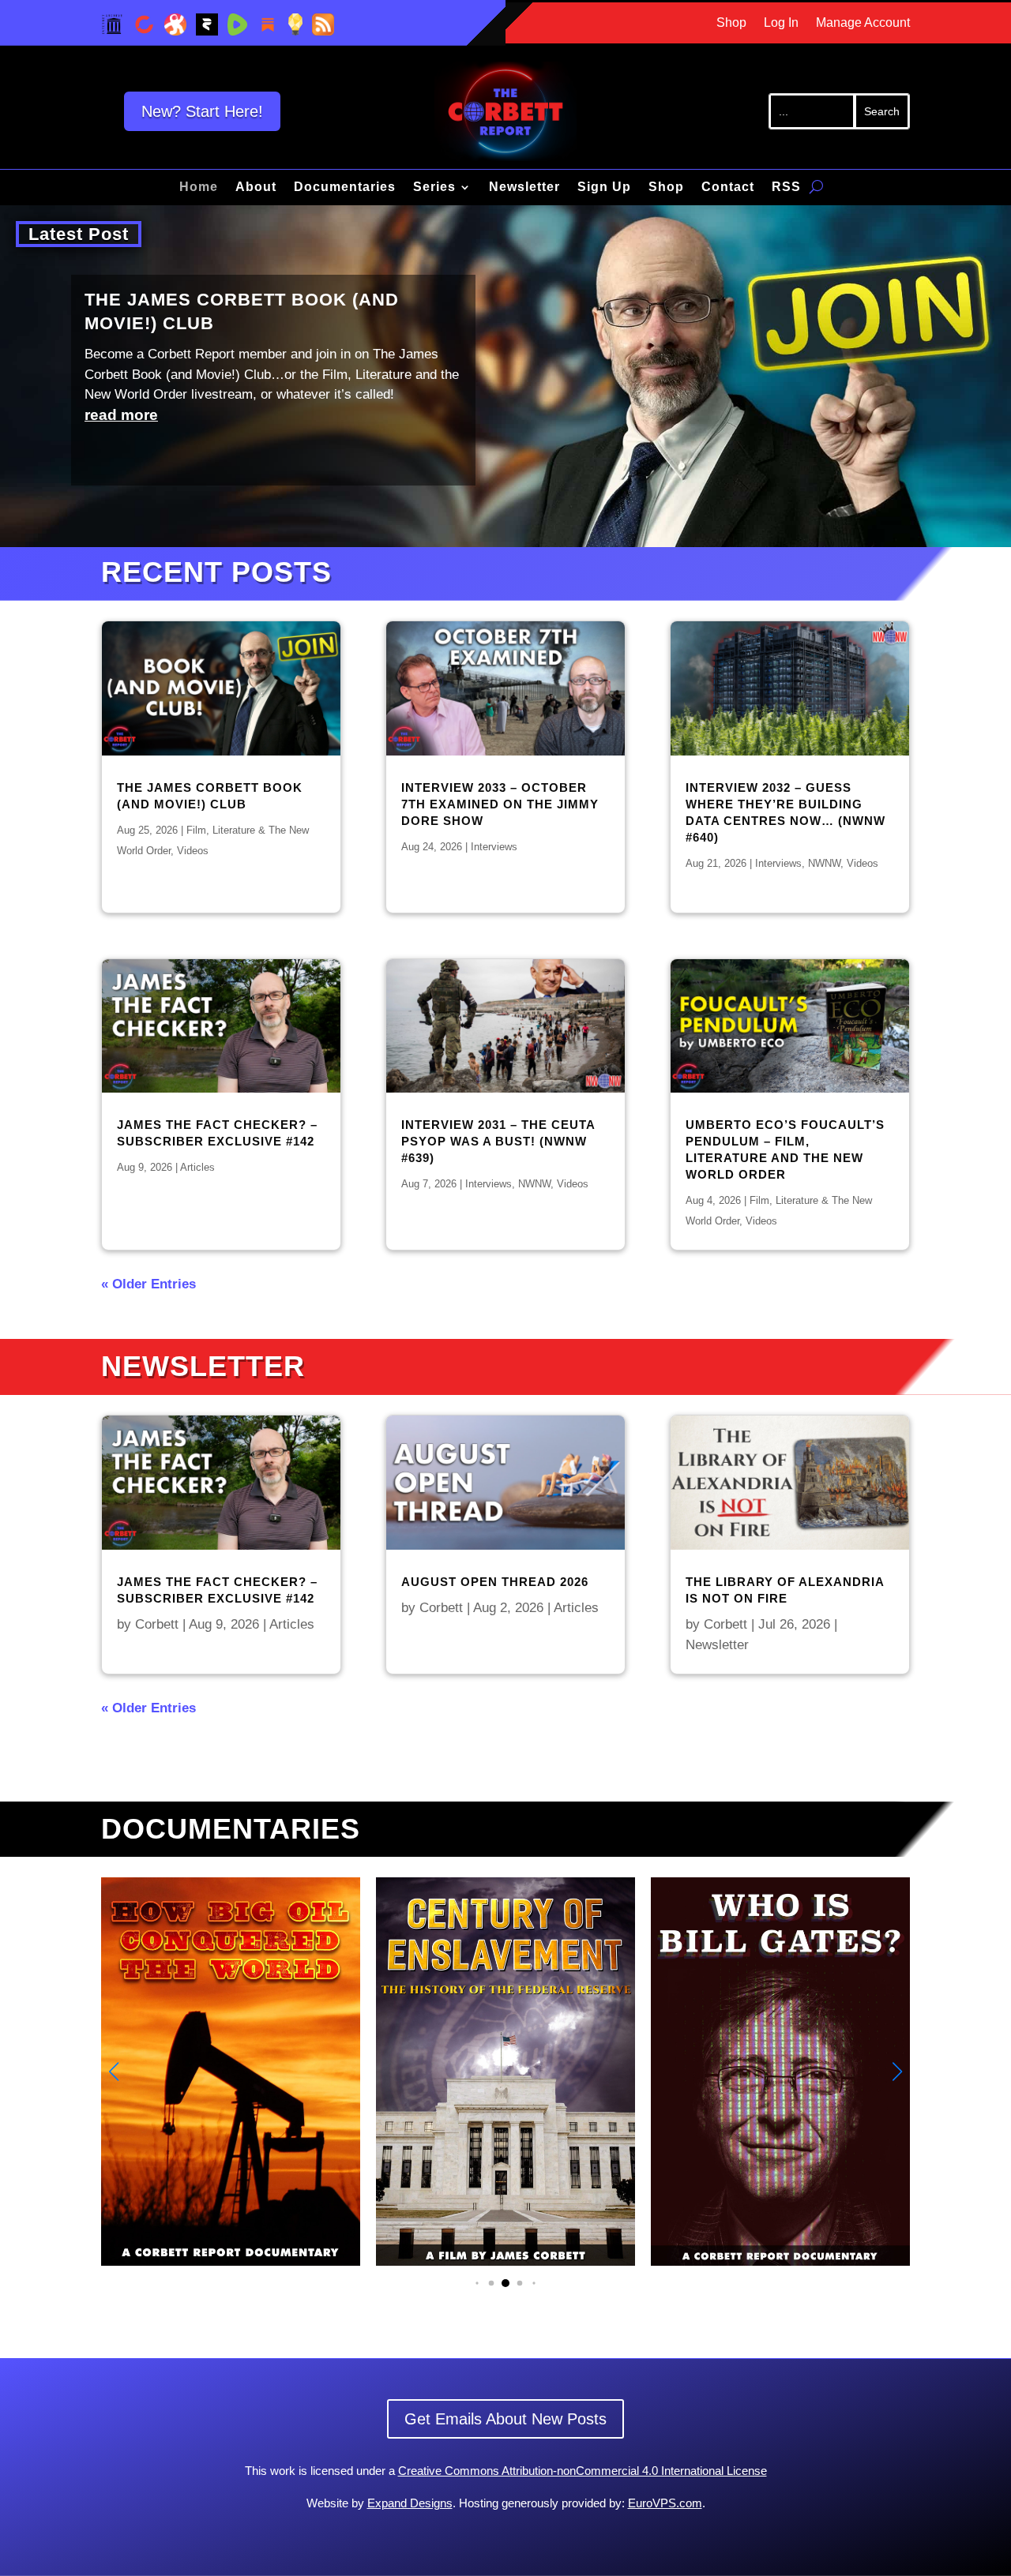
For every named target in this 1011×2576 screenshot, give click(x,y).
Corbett (157, 1624)
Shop (731, 23)
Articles (197, 1167)
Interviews (494, 847)
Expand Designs (410, 2503)
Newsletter (524, 187)
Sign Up (604, 187)
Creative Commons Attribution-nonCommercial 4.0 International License (583, 2471)
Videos (193, 851)
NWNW (534, 1184)
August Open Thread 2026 (495, 1582)
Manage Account (863, 23)
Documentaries (345, 187)
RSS (786, 187)
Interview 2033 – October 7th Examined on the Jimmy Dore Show (500, 804)
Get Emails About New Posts (505, 2419)
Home (199, 187)
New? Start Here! (202, 111)
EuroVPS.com (665, 2503)
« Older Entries (148, 1284)
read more (121, 415)
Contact (728, 187)
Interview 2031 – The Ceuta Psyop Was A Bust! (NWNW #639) (498, 1141)
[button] (897, 2072)
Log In (781, 23)
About (256, 187)
